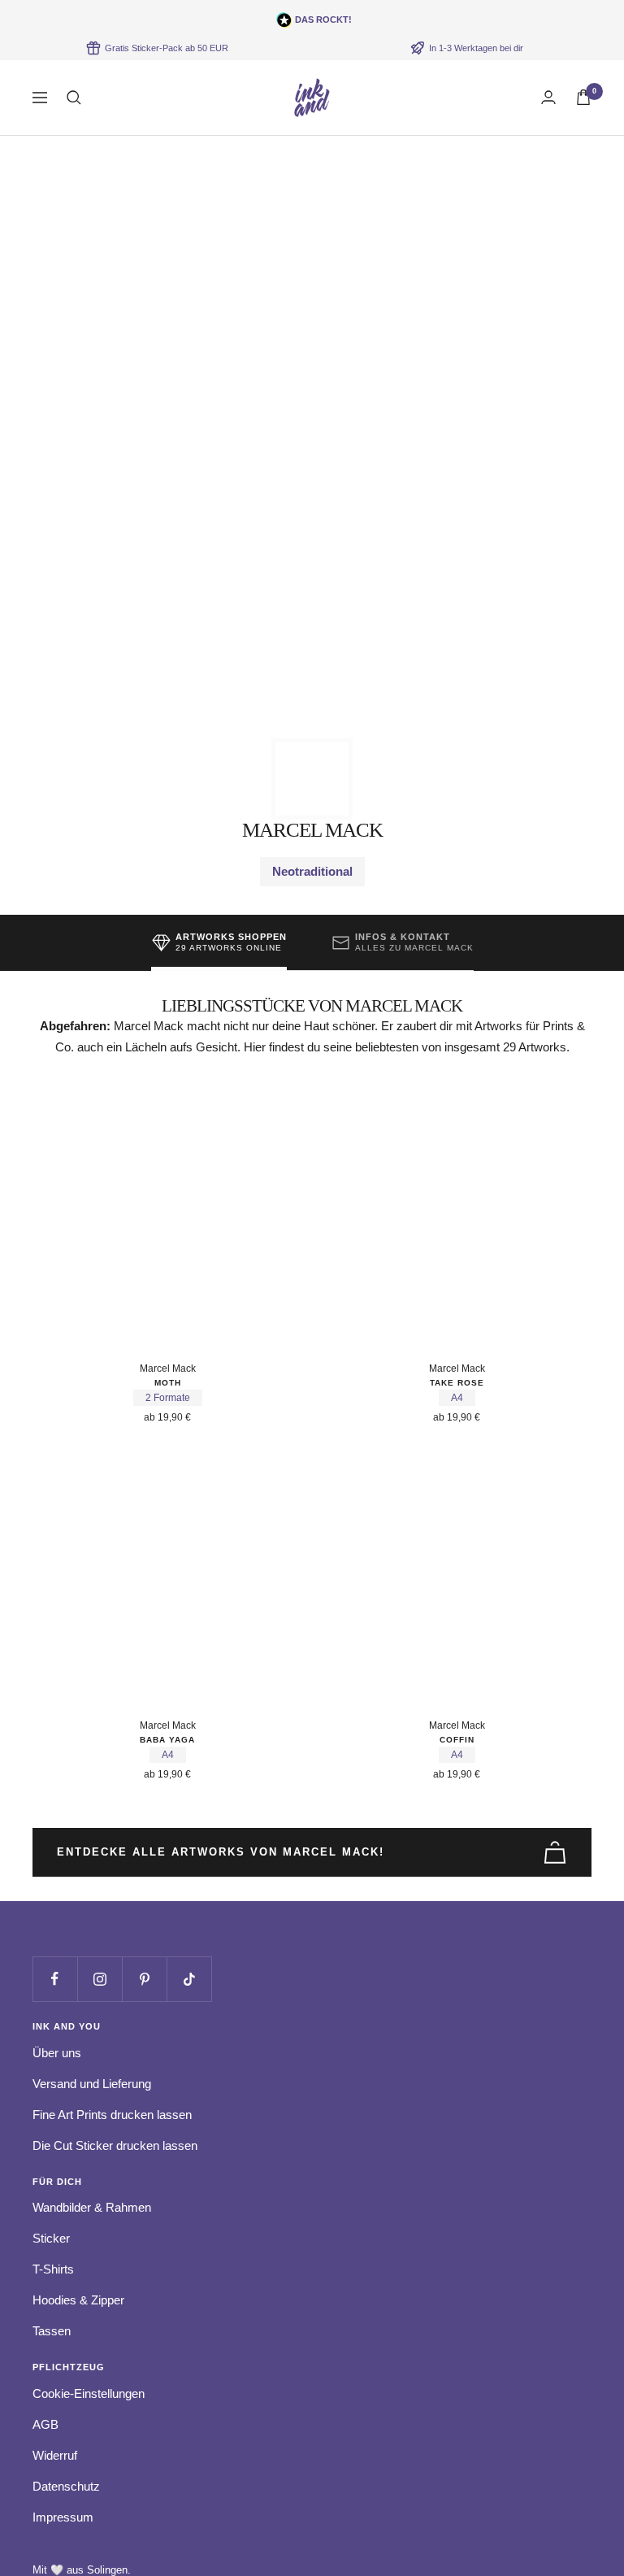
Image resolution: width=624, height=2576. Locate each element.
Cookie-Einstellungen (89, 2393)
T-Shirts (53, 2269)
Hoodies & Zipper (78, 2300)
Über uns (57, 2053)
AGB (45, 2424)
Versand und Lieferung (92, 2084)
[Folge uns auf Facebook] (55, 1979)
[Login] (548, 97)
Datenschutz (66, 2486)
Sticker (51, 2238)
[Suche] (74, 98)
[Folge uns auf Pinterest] (144, 1979)
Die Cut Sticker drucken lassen (115, 2145)
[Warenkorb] (583, 97)
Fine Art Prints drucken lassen (112, 2115)
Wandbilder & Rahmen (92, 2207)
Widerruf (55, 2455)
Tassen (52, 2331)
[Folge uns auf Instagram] (100, 1979)
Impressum (63, 2517)
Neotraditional (312, 871)
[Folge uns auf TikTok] (189, 1979)
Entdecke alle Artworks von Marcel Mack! (221, 1852)
